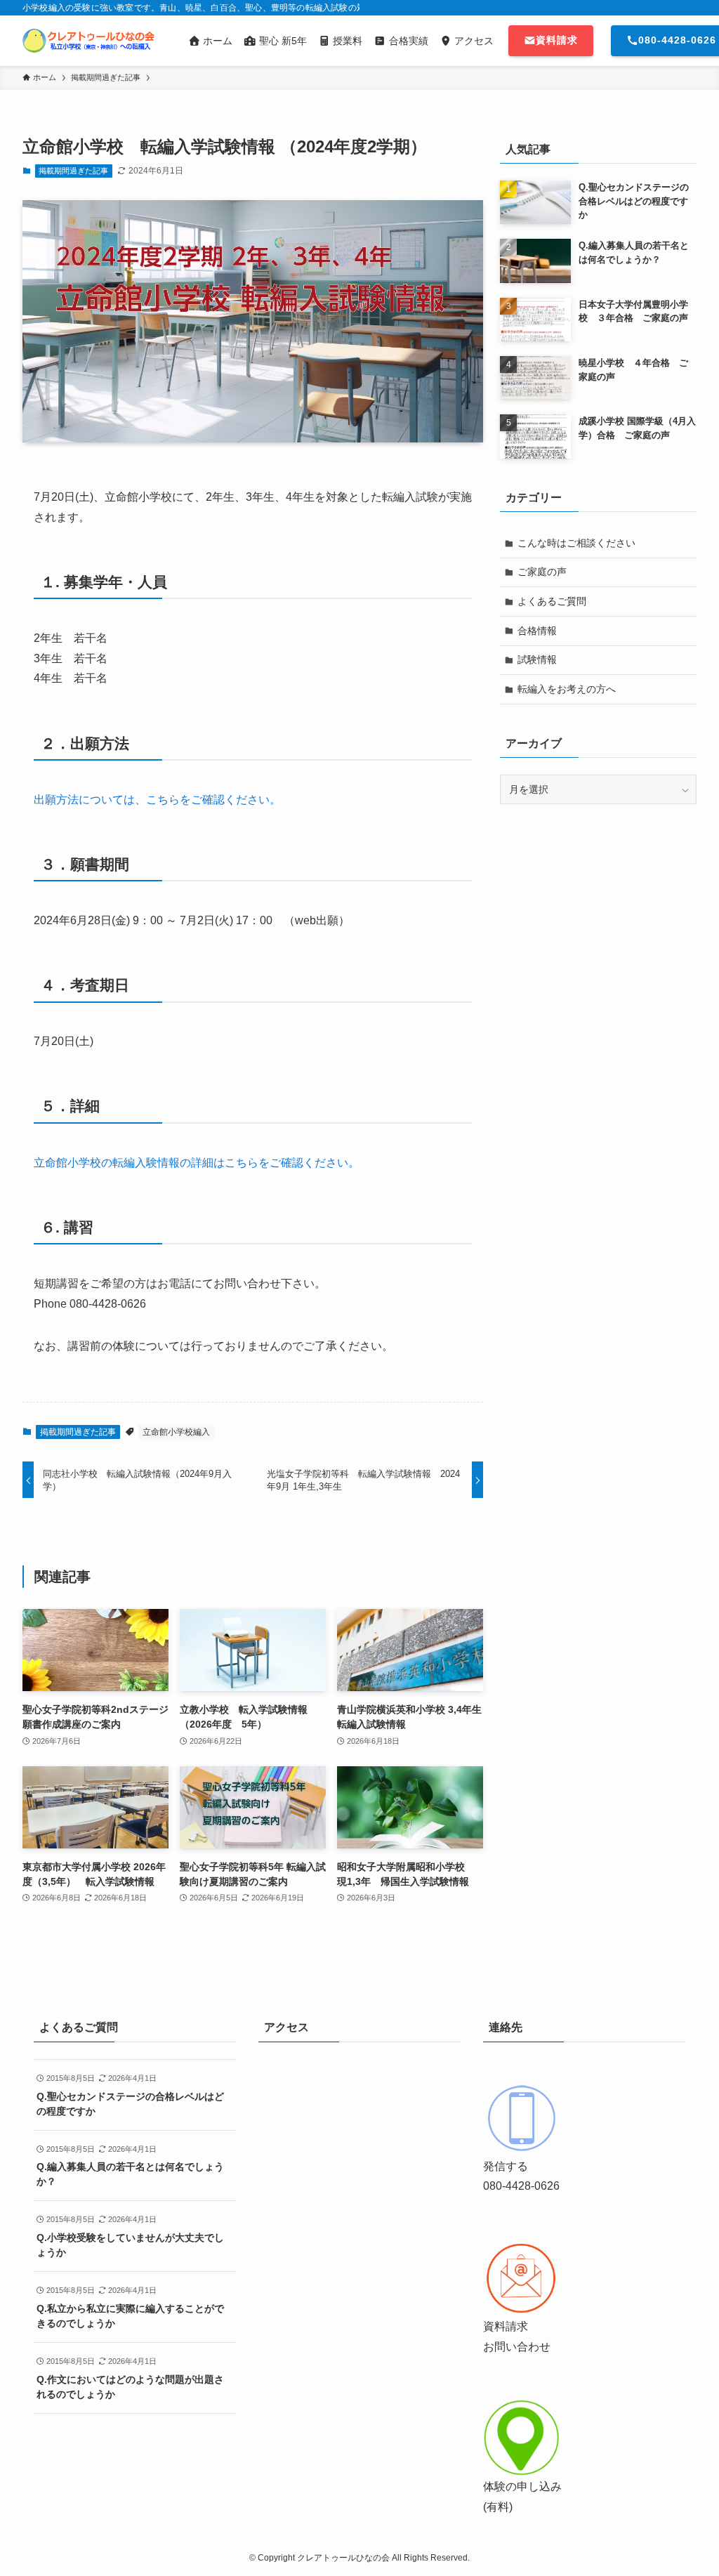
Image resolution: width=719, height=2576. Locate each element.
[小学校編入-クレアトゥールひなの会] (88, 41)
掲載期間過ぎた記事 (73, 171)
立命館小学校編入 (176, 1432)
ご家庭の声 (542, 572)
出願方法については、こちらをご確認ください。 (157, 800)
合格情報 (537, 631)
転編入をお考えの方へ (567, 689)
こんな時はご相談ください (576, 543)
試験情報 (537, 659)
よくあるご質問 (552, 601)
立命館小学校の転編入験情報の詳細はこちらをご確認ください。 (197, 1163)
